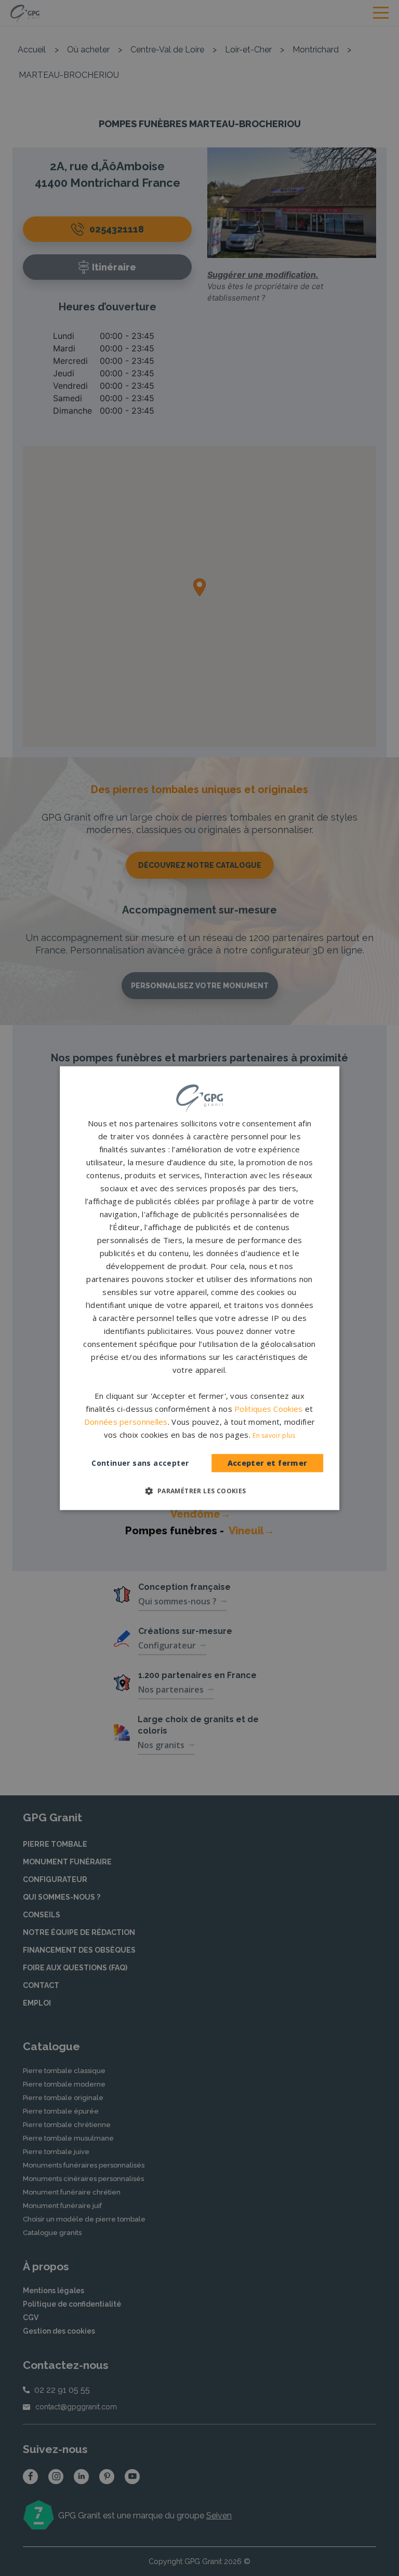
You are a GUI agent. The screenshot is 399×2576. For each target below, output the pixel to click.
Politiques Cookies (268, 1409)
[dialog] (199, 1288)
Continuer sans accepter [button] (140, 1463)
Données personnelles (126, 1422)
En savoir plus (274, 1435)
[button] (199, 1491)
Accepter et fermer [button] (268, 1463)
